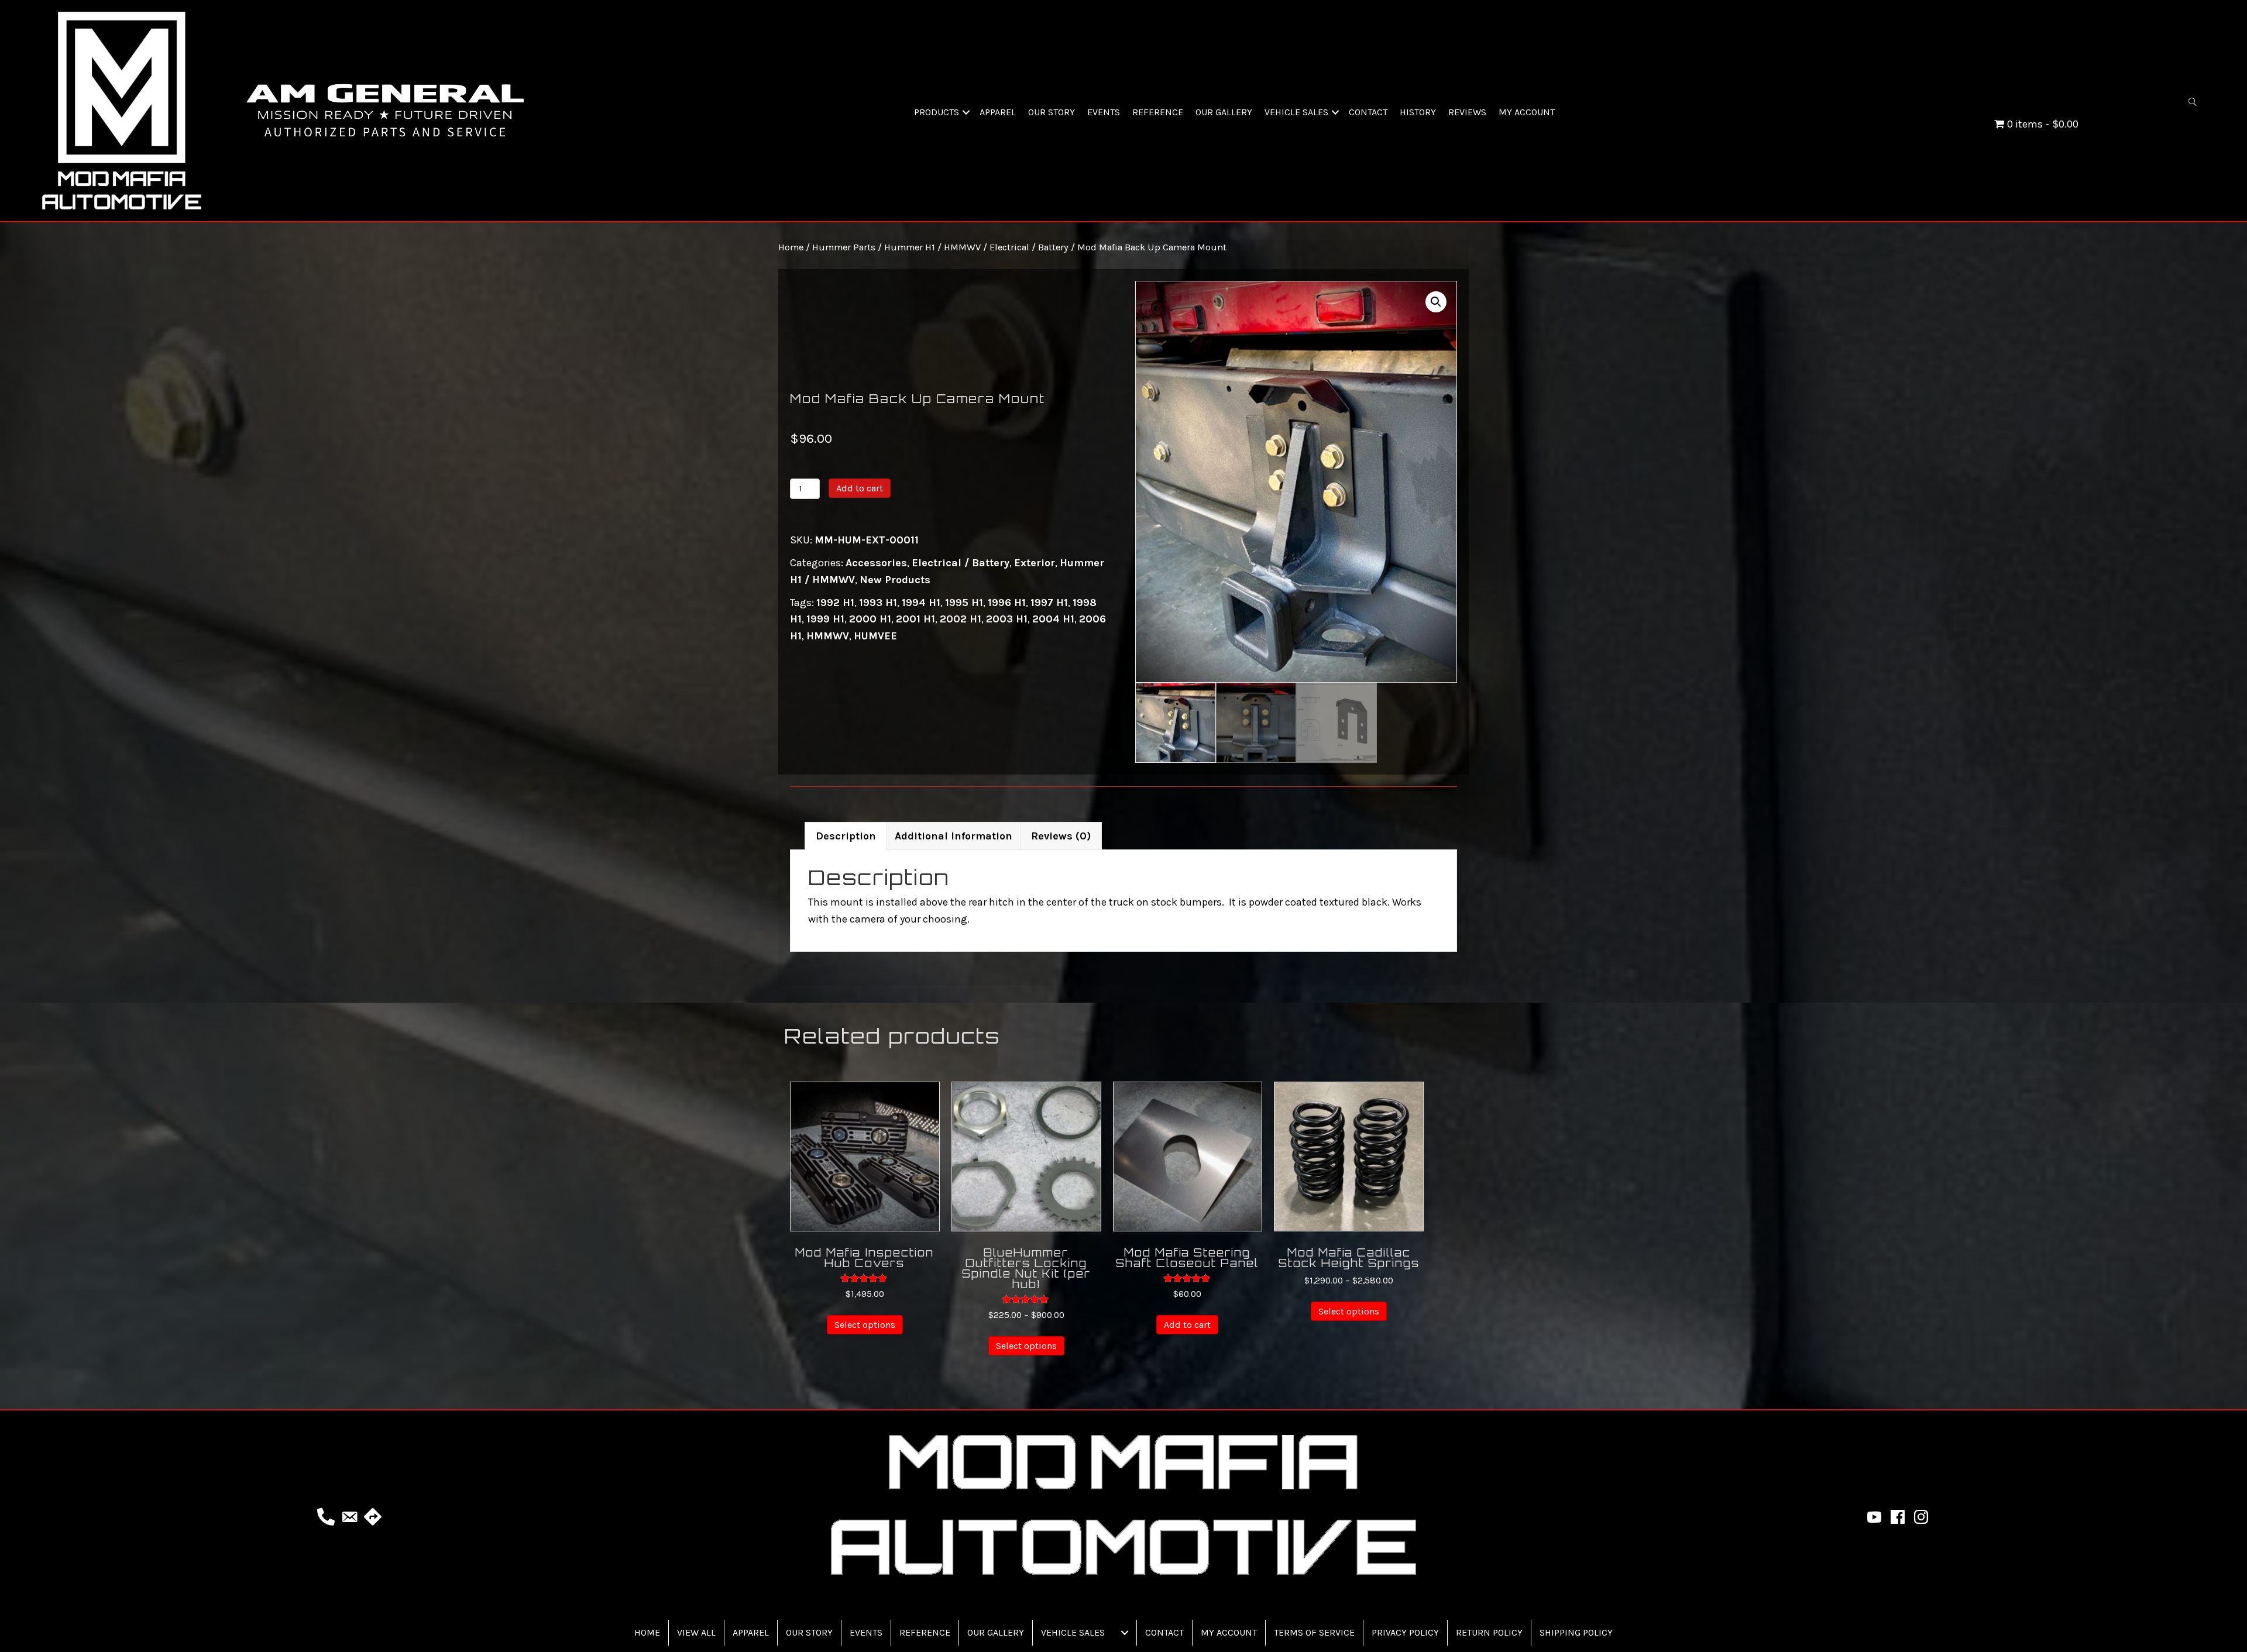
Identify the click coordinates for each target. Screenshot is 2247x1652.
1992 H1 (835, 603)
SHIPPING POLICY (1576, 1632)
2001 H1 (915, 619)
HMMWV (828, 636)
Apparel (751, 1632)
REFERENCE (1158, 112)
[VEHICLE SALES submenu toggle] (1125, 1633)
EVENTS (1104, 112)
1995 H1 (964, 603)
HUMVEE (875, 636)
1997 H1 (1049, 603)
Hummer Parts (844, 247)
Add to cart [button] (1187, 1325)
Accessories (876, 563)
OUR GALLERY (1224, 112)
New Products (895, 580)
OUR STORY (1052, 112)
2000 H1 (870, 619)
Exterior (1035, 563)
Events (866, 1632)
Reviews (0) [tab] (1061, 836)
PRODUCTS (937, 112)
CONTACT (1368, 112)
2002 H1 (961, 619)
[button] (966, 112)
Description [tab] (846, 836)
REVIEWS (1467, 112)
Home (791, 247)
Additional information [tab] (954, 836)
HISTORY (1418, 112)
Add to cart (860, 488)
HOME (647, 1632)
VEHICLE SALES (1296, 112)
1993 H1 (878, 603)
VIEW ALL (696, 1632)
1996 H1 (1007, 603)
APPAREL (998, 112)
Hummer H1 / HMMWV (932, 247)
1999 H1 (825, 619)
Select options (865, 1325)
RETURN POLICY (1489, 1632)
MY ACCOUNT (1527, 112)
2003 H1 (1007, 619)
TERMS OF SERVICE (1314, 1632)
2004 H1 (1053, 619)
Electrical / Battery (1029, 247)
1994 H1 (921, 603)
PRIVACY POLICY (1405, 1632)
